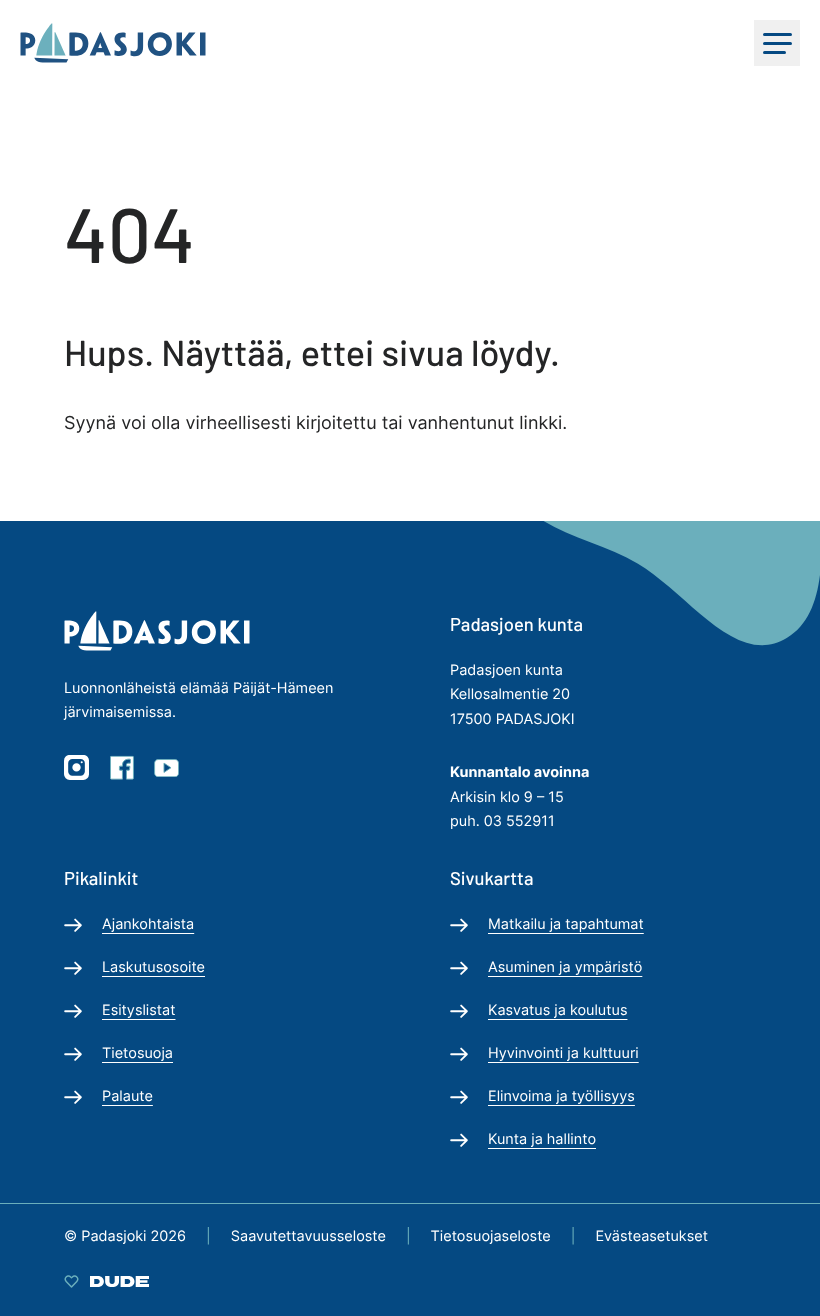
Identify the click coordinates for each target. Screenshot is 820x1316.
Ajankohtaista (148, 924)
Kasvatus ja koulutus (557, 1010)
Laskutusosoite (153, 967)
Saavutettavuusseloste (308, 1236)
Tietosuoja (137, 1053)
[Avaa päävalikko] (777, 43)
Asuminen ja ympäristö (565, 967)
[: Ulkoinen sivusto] (106, 1281)
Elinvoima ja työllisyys (561, 1096)
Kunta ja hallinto (542, 1139)
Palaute (127, 1096)
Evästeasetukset (651, 1236)
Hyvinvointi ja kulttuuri (563, 1053)
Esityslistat (138, 1010)
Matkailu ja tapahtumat (566, 924)
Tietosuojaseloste (491, 1236)
